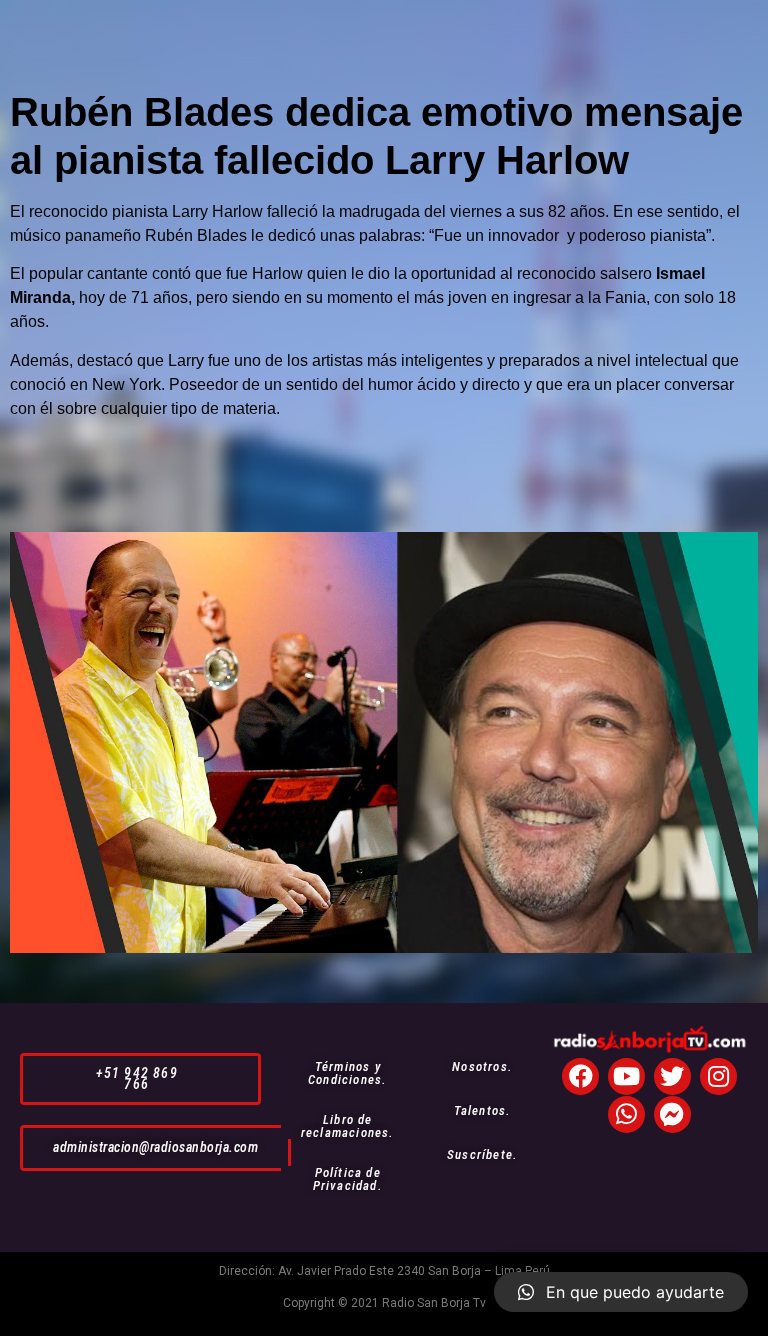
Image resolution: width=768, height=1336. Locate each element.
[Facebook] (580, 1076)
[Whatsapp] (626, 1114)
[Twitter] (672, 1076)
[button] (140, 1079)
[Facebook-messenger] (672, 1114)
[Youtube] (626, 1076)
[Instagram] (718, 1076)
